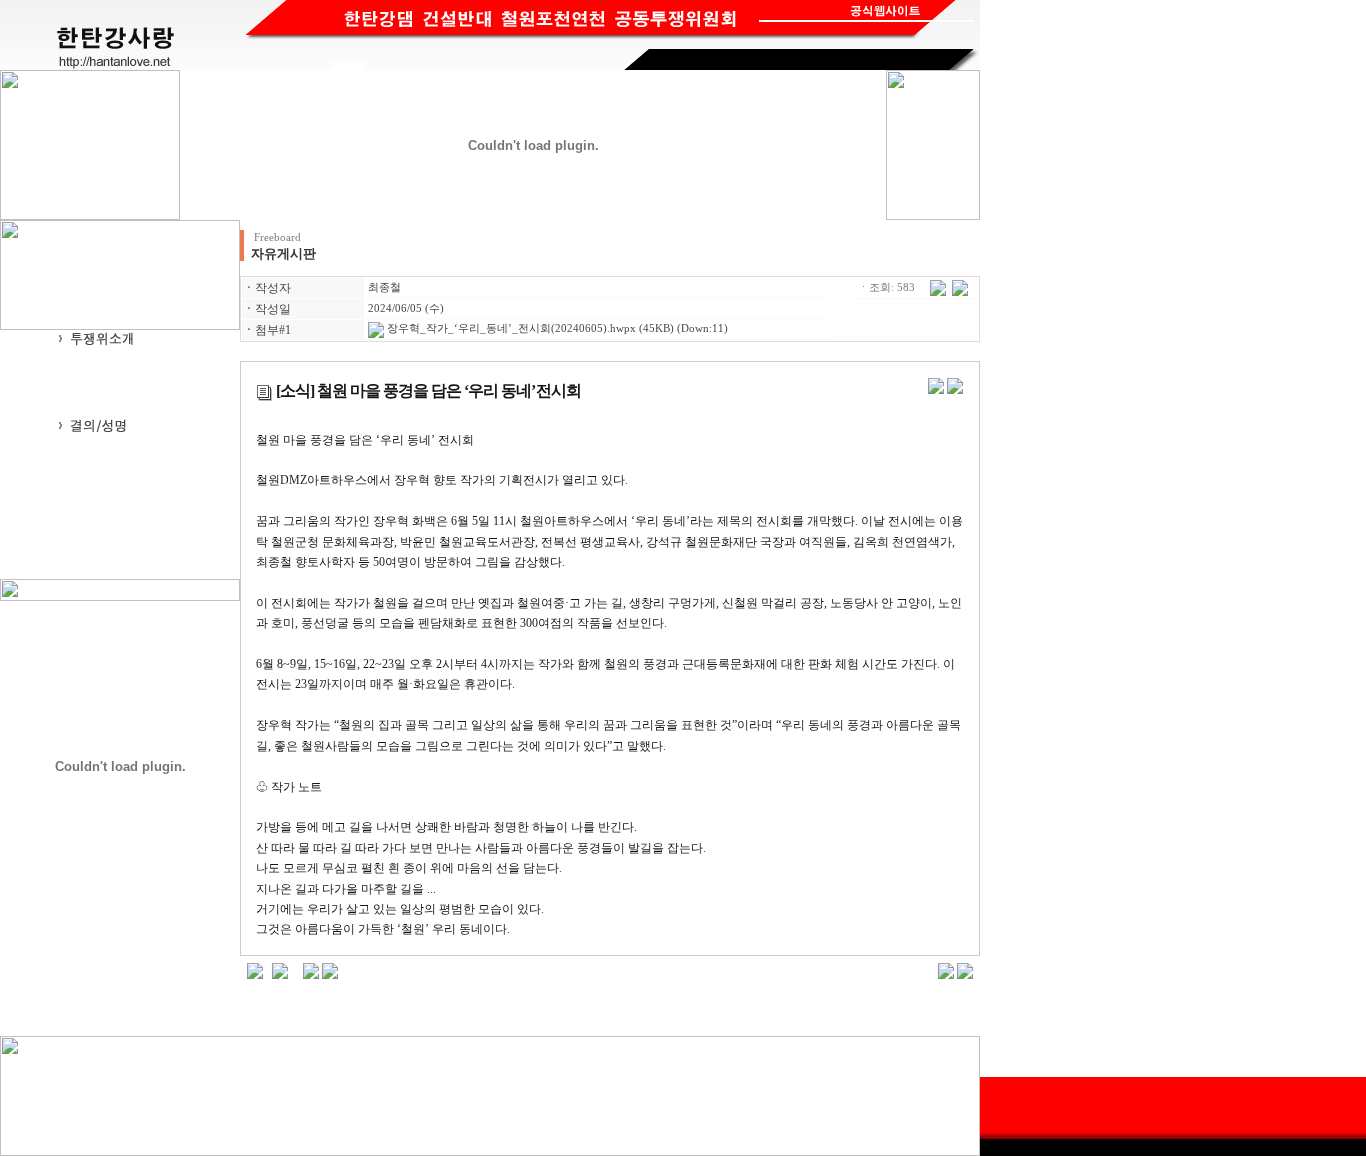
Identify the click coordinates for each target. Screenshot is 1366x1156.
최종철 (384, 287)
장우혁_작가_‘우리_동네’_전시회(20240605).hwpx (510, 328)
